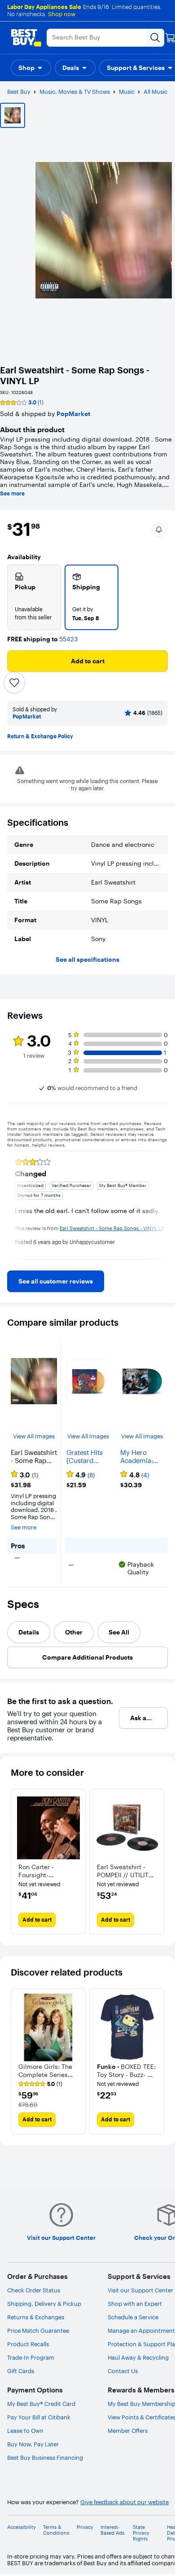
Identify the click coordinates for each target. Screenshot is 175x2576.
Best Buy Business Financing (45, 2458)
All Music (155, 92)
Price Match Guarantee (38, 2331)
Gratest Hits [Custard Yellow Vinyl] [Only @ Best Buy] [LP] (86, 1457)
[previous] (14, 1205)
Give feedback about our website (125, 2502)
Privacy (85, 2527)
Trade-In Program (31, 2357)
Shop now (62, 14)
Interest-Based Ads (112, 2530)
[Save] (14, 683)
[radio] (34, 597)
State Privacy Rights (141, 2533)
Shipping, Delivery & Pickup (44, 2304)
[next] (161, 1205)
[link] (56, 1281)
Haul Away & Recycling (138, 2357)
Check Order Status (34, 2290)
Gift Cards (21, 2371)
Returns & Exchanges (36, 2317)
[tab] (29, 1632)
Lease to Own (25, 2431)
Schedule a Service (133, 2317)
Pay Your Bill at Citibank (39, 2417)
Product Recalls (28, 2344)
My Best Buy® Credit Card (41, 2404)
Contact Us (123, 2371)
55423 (68, 639)
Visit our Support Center (140, 2290)
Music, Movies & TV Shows (75, 92)
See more (12, 494)
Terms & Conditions (56, 2530)
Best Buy (19, 92)
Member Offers (128, 2431)
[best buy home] (26, 38)
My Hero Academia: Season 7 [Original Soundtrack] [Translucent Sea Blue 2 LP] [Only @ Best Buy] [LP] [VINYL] (142, 1457)
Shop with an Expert (135, 2304)
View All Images (34, 1436)
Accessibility (22, 2527)
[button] (31, 68)
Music (127, 92)
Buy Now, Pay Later (33, 2444)
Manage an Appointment (141, 2331)
